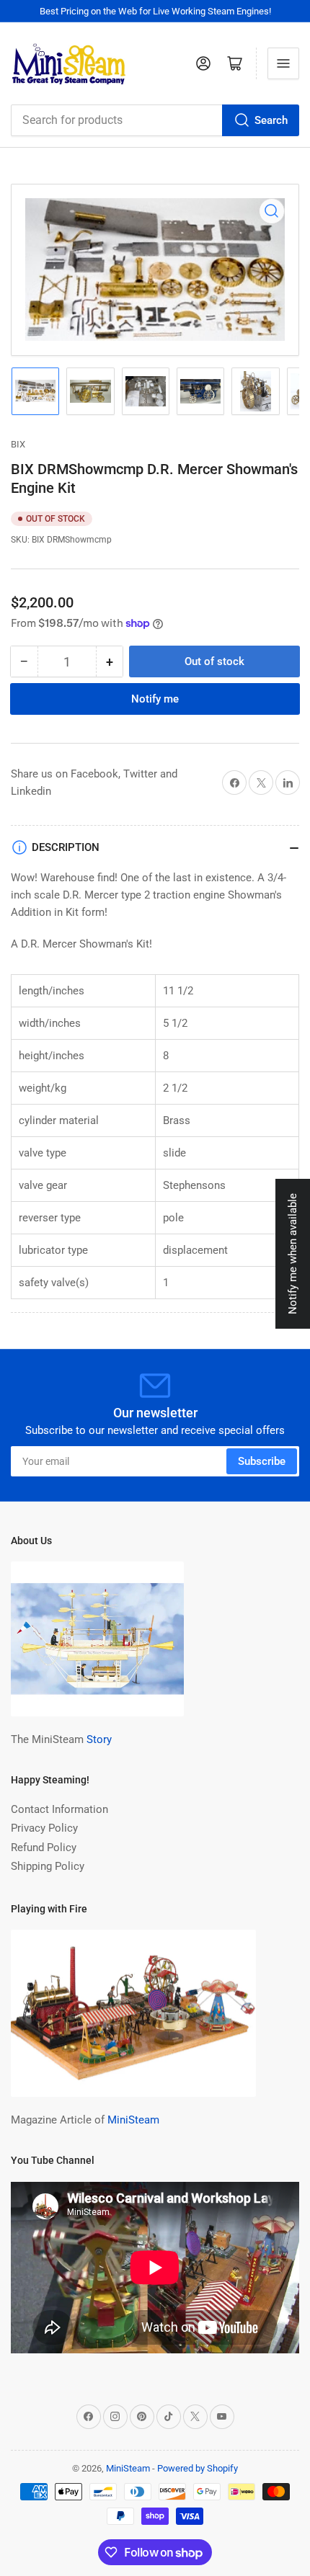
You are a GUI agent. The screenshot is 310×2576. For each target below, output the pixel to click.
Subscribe (262, 1461)
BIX (18, 444)
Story (99, 1739)
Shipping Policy (48, 1866)
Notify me (155, 699)
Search (271, 120)
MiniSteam (133, 2120)
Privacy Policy (44, 1828)
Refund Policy (44, 1848)
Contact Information (59, 1809)
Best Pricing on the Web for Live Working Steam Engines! (155, 11)
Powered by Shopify (198, 2468)
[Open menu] (283, 63)
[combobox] (155, 120)
